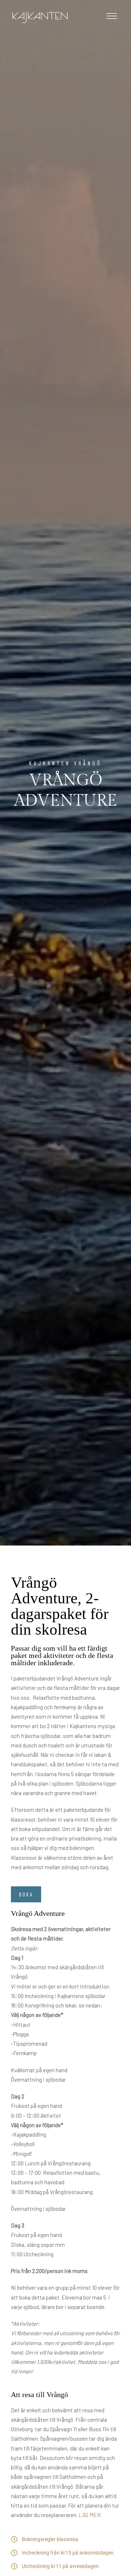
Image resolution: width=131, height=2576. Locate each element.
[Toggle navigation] (112, 18)
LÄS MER (90, 2515)
